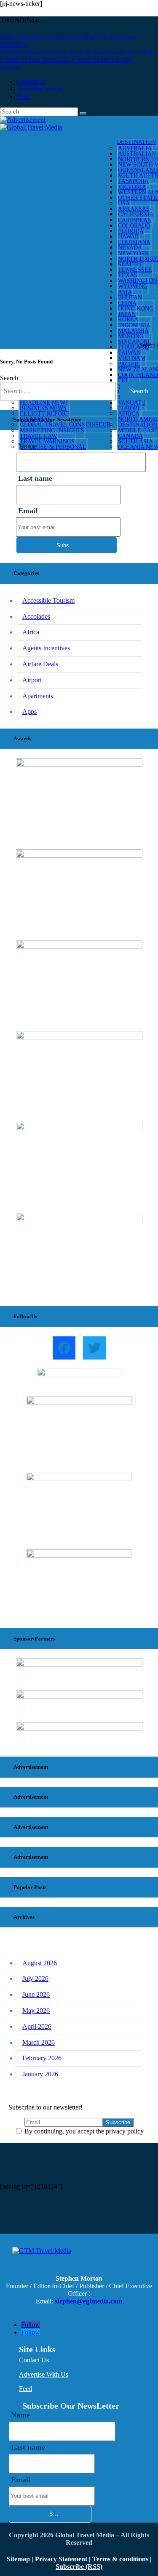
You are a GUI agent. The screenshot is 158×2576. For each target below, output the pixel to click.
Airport (32, 680)
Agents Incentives (46, 648)
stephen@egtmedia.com (88, 2301)
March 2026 (39, 2042)
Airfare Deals (40, 664)
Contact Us (34, 2360)
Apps (29, 712)
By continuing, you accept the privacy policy (83, 2131)
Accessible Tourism (48, 600)
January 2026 (40, 2074)
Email (28, 511)
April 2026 (37, 2026)
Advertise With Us (44, 2374)
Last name (35, 478)
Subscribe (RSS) (79, 2567)
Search (9, 378)
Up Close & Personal (53, 447)
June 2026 (36, 1994)
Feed (23, 97)
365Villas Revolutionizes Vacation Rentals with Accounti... (79, 52)
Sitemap (19, 2559)
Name (20, 2415)
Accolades (36, 616)
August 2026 (40, 1963)
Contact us (31, 81)
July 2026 (35, 1978)
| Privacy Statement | (61, 2559)
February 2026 (42, 2058)
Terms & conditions (121, 2559)
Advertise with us (40, 89)
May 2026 (36, 2010)
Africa (31, 632)
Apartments (38, 696)
